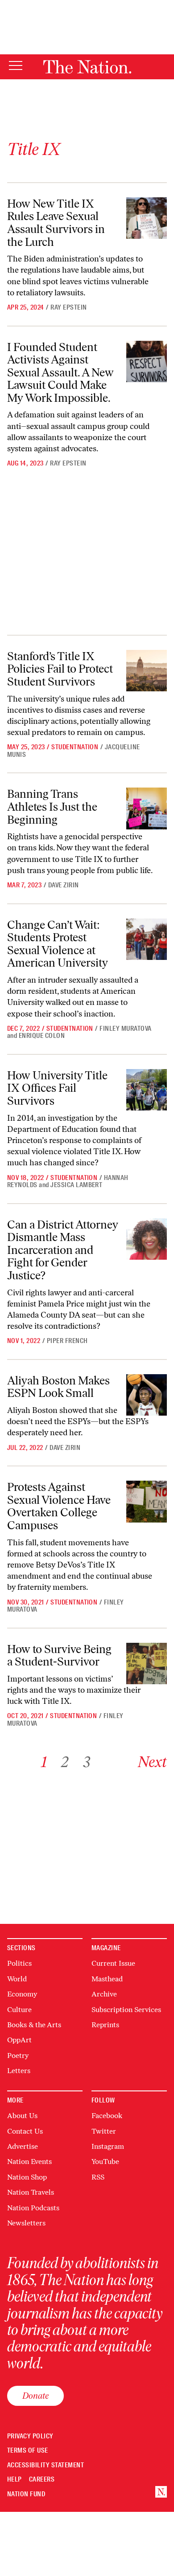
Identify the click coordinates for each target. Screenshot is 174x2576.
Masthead (107, 1979)
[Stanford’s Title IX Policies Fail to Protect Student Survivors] (147, 671)
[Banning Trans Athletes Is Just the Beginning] (147, 808)
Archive (104, 1994)
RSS (98, 2177)
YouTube (105, 2162)
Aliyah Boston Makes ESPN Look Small (58, 1387)
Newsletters (26, 2223)
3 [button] (87, 1762)
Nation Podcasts (33, 2208)
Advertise (23, 2146)
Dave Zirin (64, 885)
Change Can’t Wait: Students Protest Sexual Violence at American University (58, 944)
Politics (19, 1963)
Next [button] (152, 1762)
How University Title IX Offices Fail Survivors (57, 1088)
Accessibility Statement (46, 2465)
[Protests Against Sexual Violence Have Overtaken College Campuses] (147, 1502)
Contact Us (25, 2131)
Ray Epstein (68, 307)
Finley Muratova (125, 1029)
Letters (19, 2071)
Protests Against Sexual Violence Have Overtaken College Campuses (59, 1506)
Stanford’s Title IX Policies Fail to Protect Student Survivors (60, 669)
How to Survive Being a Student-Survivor (59, 1655)
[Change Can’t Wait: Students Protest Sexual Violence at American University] (147, 939)
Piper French (67, 1341)
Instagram (108, 2146)
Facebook (107, 2116)
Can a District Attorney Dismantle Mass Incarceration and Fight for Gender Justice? (63, 1250)
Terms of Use (28, 2451)
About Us (22, 2116)
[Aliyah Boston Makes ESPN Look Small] (147, 1395)
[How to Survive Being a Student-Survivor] (147, 1664)
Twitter (104, 2131)
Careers (42, 2480)
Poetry (18, 2055)
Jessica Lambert (76, 1185)
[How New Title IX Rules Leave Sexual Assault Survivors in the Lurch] (147, 218)
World (17, 1979)
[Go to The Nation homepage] (87, 67)
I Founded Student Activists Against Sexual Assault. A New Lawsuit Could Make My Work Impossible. (60, 372)
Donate (35, 2396)
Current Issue (113, 1963)
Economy (22, 1994)
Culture (19, 2010)
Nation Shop (27, 2177)
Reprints (105, 2025)
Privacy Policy (30, 2436)
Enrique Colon (42, 1036)
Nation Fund (26, 2494)
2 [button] (65, 1762)
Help (14, 2480)
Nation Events (29, 2162)
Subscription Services (126, 2010)
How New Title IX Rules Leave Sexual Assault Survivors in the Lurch (56, 223)
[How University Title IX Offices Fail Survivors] (147, 1090)
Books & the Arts (34, 2025)
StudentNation (75, 747)
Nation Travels (31, 2192)
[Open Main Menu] (16, 66)
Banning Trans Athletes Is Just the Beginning (52, 806)
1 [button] (44, 1762)
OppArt (19, 2040)
